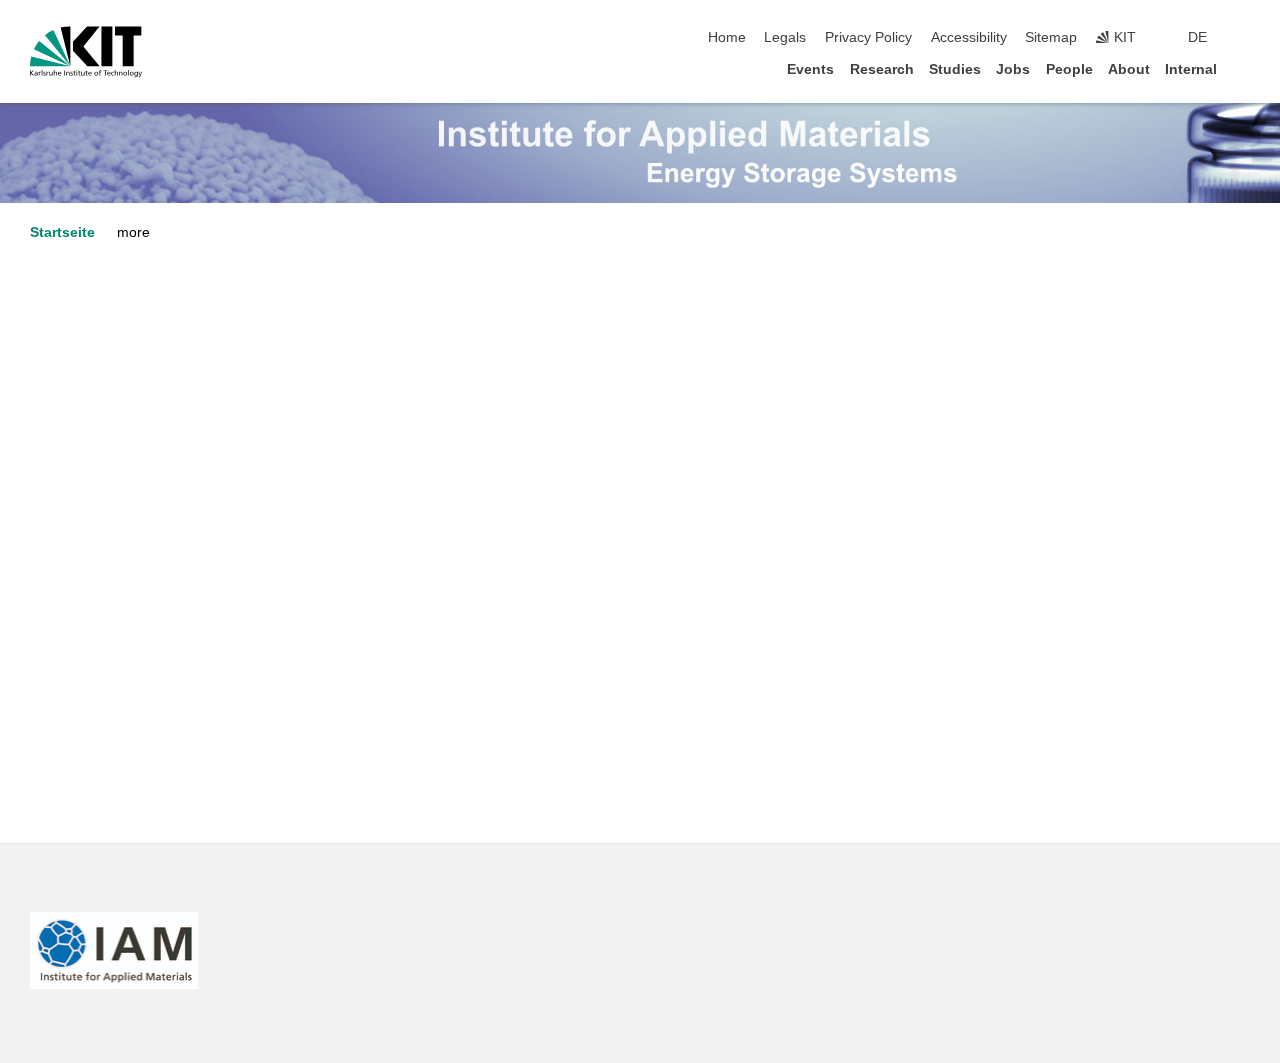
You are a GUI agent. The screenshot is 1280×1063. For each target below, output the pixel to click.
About (1129, 69)
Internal (1191, 69)
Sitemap (1051, 37)
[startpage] (1244, 68)
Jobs (1013, 69)
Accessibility (969, 37)
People (1069, 69)
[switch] (1244, 38)
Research (882, 69)
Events (810, 69)
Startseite (62, 232)
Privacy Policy (868, 37)
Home (727, 37)
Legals (785, 37)
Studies (955, 69)
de (1197, 37)
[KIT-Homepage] (86, 52)
